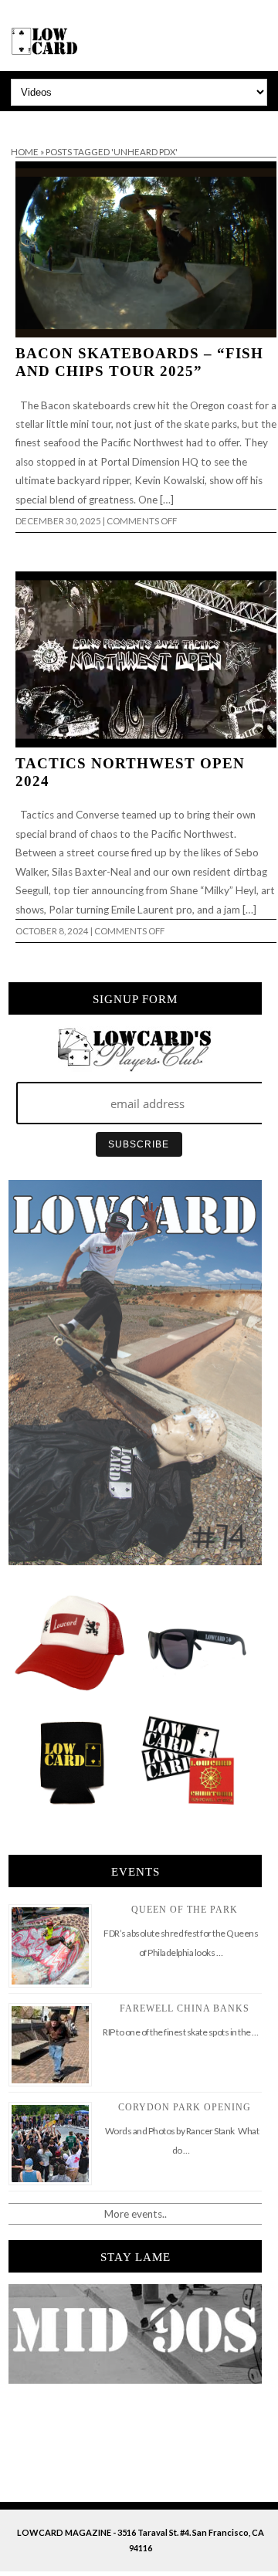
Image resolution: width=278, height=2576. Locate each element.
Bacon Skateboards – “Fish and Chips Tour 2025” (139, 362)
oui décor (22, 121)
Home (25, 152)
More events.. (136, 2214)
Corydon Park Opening (185, 2107)
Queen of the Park (185, 1910)
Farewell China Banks (185, 2008)
